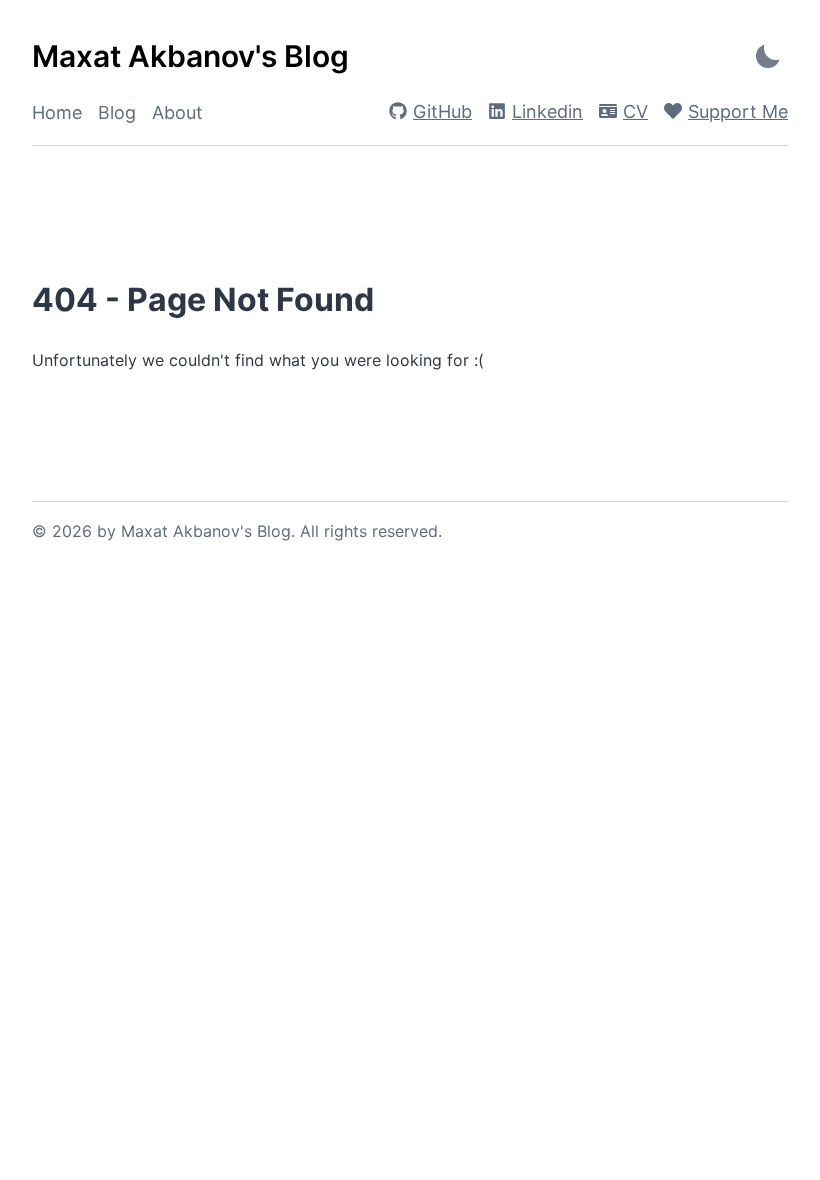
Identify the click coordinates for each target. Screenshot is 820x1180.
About (177, 112)
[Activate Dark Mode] (768, 56)
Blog (117, 112)
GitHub (442, 111)
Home (57, 112)
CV (635, 111)
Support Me (738, 111)
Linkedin (547, 111)
